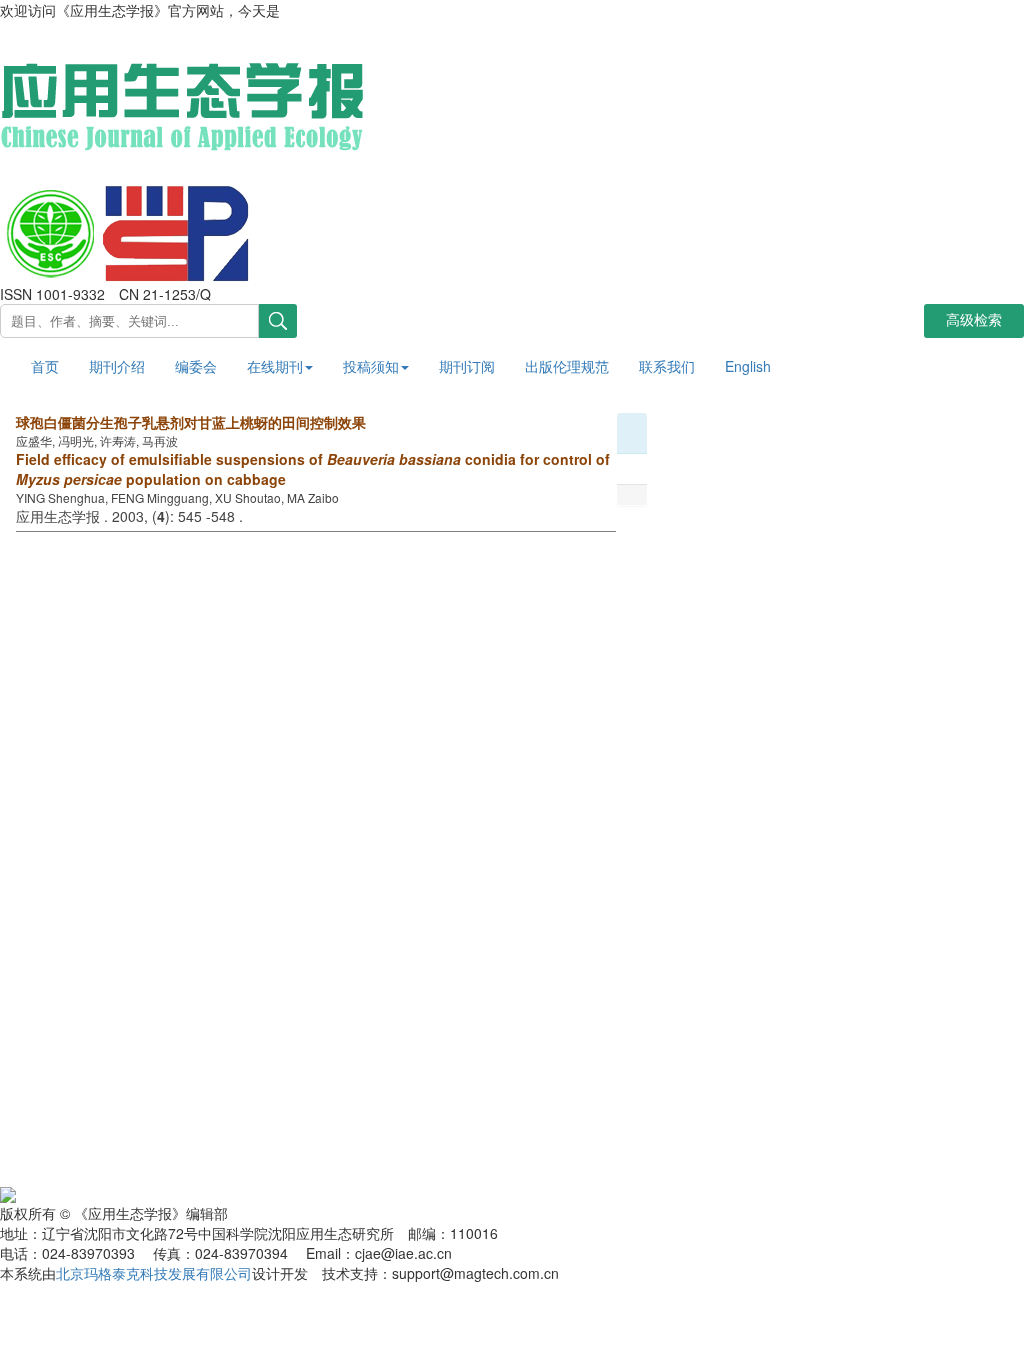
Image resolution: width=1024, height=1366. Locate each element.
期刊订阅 (467, 366)
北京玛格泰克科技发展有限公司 (154, 1273)
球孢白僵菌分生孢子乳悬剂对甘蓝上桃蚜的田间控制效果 (191, 422)
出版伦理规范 (567, 366)
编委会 (196, 366)
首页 (45, 366)
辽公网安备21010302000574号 (114, 1192)
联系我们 (667, 366)
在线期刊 (275, 366)
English (748, 366)
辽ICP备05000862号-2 (301, 1192)
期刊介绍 (117, 366)
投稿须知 (371, 366)
